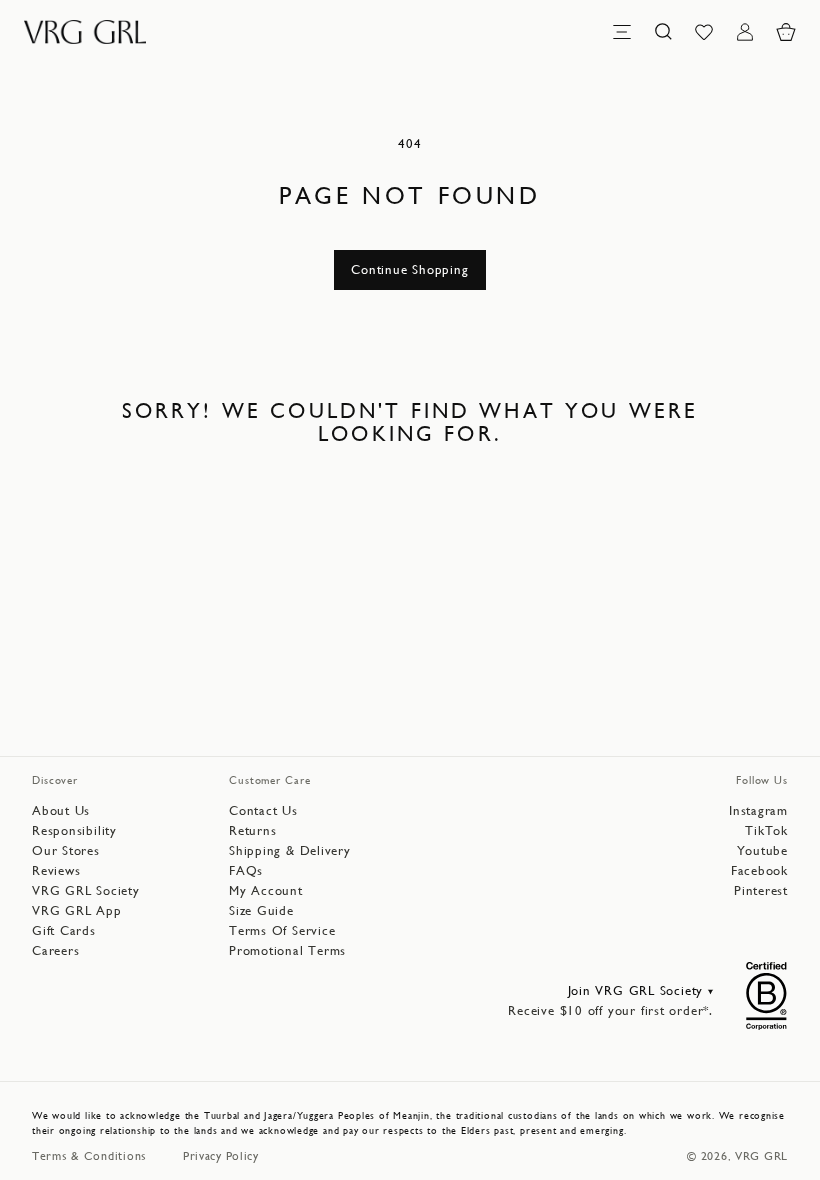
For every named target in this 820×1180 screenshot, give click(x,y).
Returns (252, 830)
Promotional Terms (287, 950)
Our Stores (66, 850)
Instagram (758, 810)
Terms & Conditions (89, 1156)
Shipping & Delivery (290, 850)
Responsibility (74, 830)
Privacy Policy (221, 1156)
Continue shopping (409, 269)
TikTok (766, 830)
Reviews (56, 870)
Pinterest (761, 890)
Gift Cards (64, 930)
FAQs (246, 870)
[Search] (663, 32)
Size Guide (261, 910)
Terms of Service (282, 930)
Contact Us (263, 810)
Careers (55, 950)
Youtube (762, 850)
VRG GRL (761, 1156)
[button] (786, 32)
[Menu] (622, 32)
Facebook (759, 870)
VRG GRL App (77, 910)
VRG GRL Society (86, 890)
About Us (61, 810)
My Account (266, 890)
